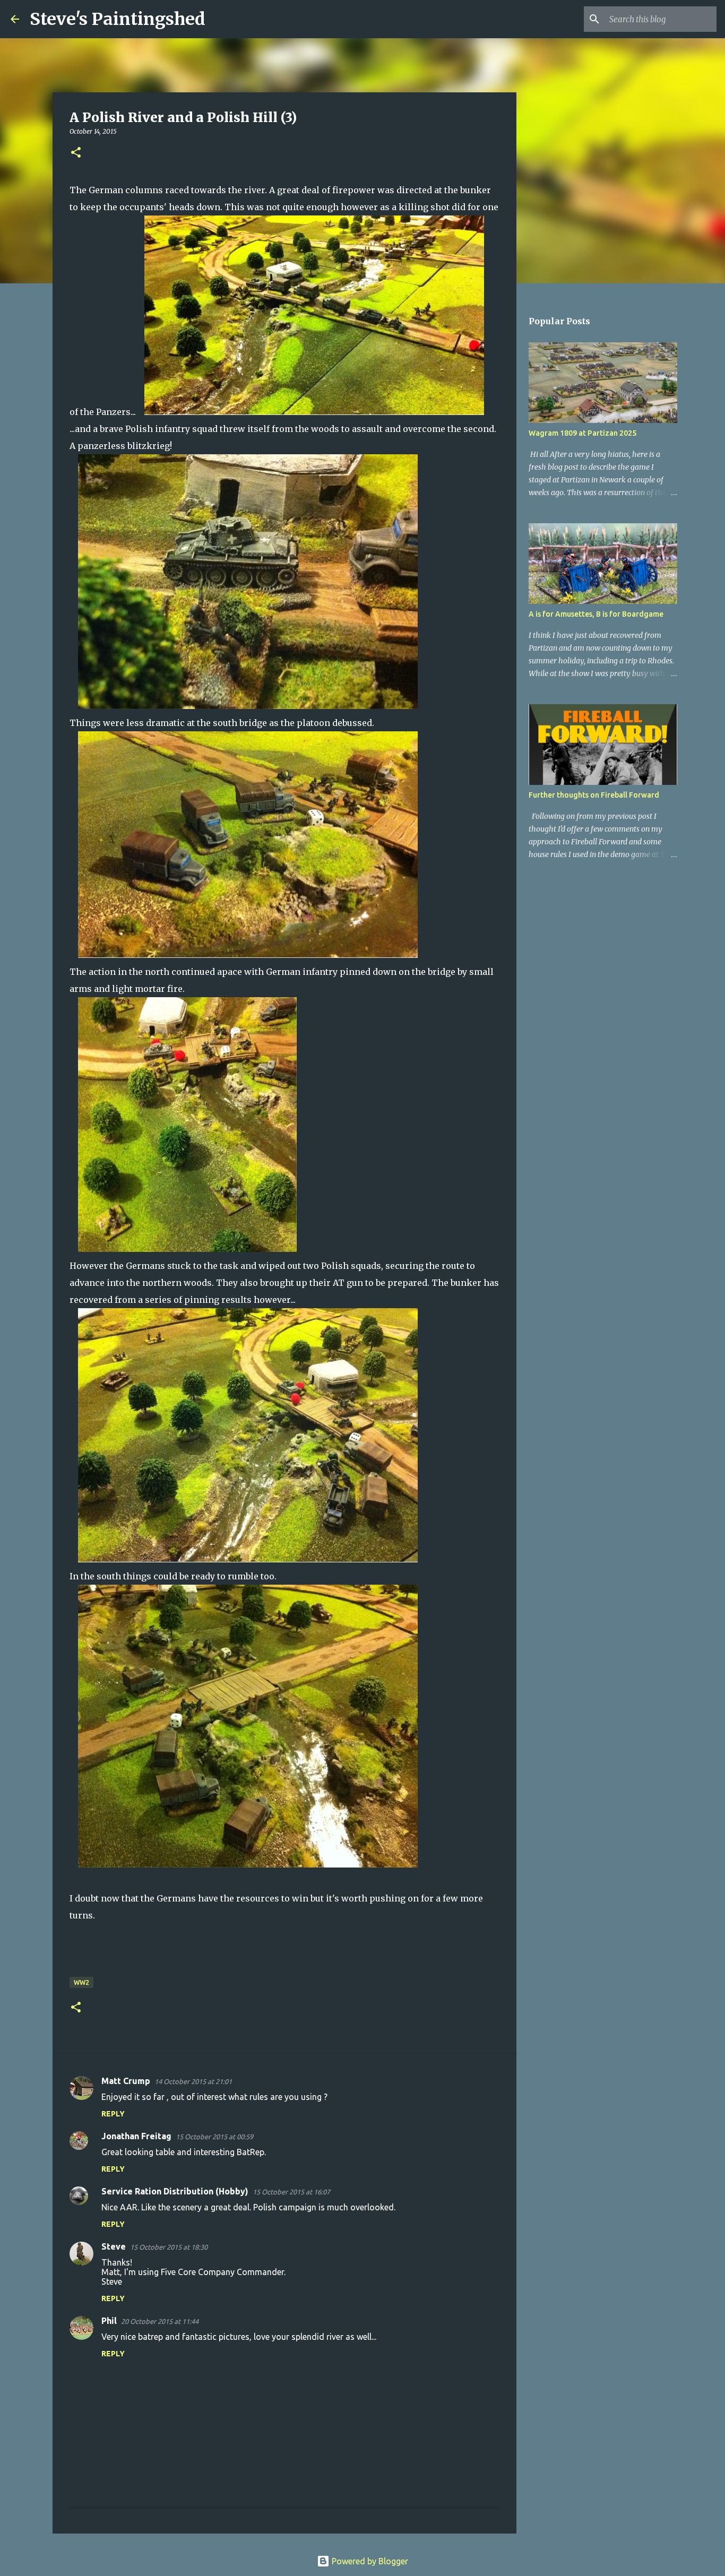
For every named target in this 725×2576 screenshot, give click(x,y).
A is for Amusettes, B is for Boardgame (596, 614)
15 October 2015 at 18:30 (169, 2247)
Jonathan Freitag (136, 2136)
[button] (76, 153)
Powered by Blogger (369, 2561)
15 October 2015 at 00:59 (214, 2137)
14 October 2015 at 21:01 (193, 2081)
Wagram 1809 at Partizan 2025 (582, 433)
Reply (113, 2114)
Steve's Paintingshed (118, 19)
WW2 (81, 1982)
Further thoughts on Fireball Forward (594, 795)
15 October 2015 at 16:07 (291, 2192)
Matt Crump (126, 2081)
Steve (114, 2246)
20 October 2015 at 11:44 (160, 2321)
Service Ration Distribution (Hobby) (175, 2191)
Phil (109, 2321)
